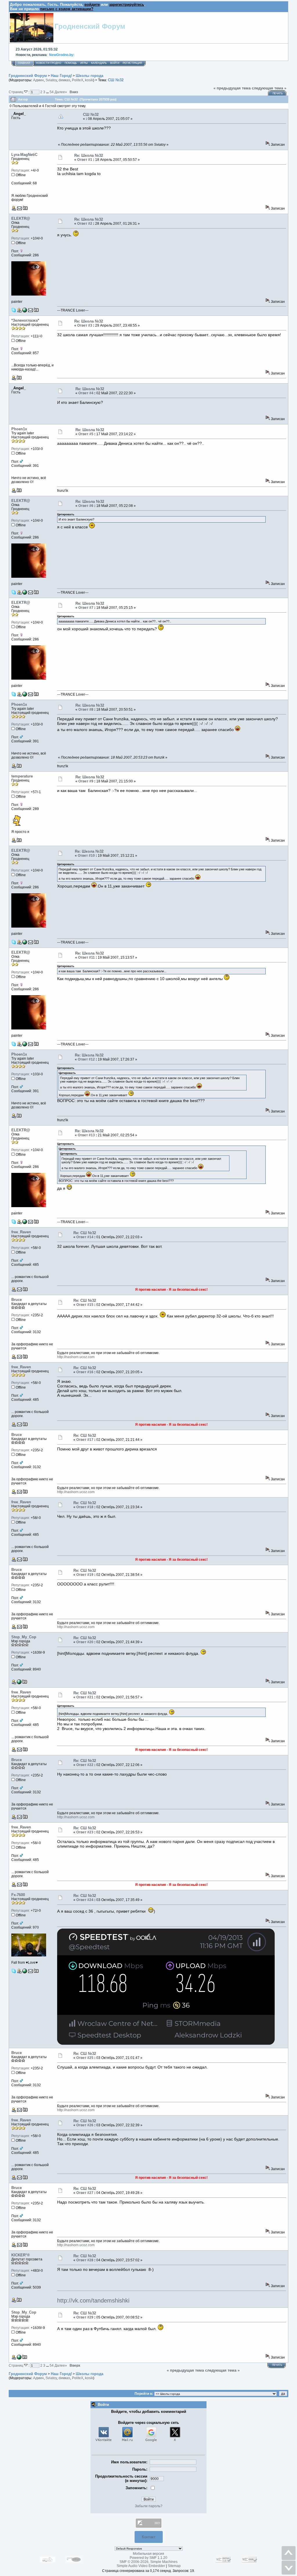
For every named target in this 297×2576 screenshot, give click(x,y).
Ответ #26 (85, 2125)
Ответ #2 (85, 224)
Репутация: (21, 170)
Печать (278, 93)
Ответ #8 (86, 710)
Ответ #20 (85, 1642)
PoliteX (78, 80)
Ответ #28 (85, 2260)
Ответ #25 (85, 2058)
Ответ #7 (86, 608)
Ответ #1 (85, 160)
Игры (84, 63)
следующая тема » (269, 88)
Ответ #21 (85, 1697)
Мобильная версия (148, 2554)
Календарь (99, 63)
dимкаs (64, 80)
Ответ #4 (86, 393)
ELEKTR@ (21, 218)
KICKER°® (21, 2255)
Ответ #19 (85, 1575)
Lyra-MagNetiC (24, 155)
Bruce (17, 1300)
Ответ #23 (85, 1832)
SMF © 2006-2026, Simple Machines (148, 2562)
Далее (61, 92)
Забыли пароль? (149, 2506)
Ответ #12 (86, 1059)
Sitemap (174, 2566)
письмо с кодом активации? (67, 9)
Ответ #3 (85, 325)
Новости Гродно (49, 63)
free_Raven (21, 1232)
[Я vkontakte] (25, 311)
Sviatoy (51, 80)
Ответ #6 (86, 506)
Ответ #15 (85, 1305)
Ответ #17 (85, 1440)
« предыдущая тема (232, 88)
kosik (89, 80)
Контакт (149, 2537)
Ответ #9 (86, 781)
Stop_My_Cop (24, 1637)
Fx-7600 (18, 1895)
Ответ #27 (85, 2193)
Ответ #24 (85, 1900)
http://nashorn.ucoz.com (76, 1357)
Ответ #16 (85, 1372)
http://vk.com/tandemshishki (93, 2300)
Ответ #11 (86, 957)
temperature (22, 776)
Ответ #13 (86, 1135)
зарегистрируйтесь (127, 4)
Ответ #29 (85, 2317)
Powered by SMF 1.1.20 (148, 2558)
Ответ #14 (85, 1237)
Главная (24, 63)
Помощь (71, 63)
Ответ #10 (86, 856)
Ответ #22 (85, 1765)
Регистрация (132, 63)
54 (52, 92)
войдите (92, 4)
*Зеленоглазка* (25, 320)
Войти (115, 63)
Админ (38, 80)
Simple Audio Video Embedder (141, 2566)
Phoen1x (19, 429)
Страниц (16, 92)
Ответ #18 (85, 1507)
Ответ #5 (86, 434)
